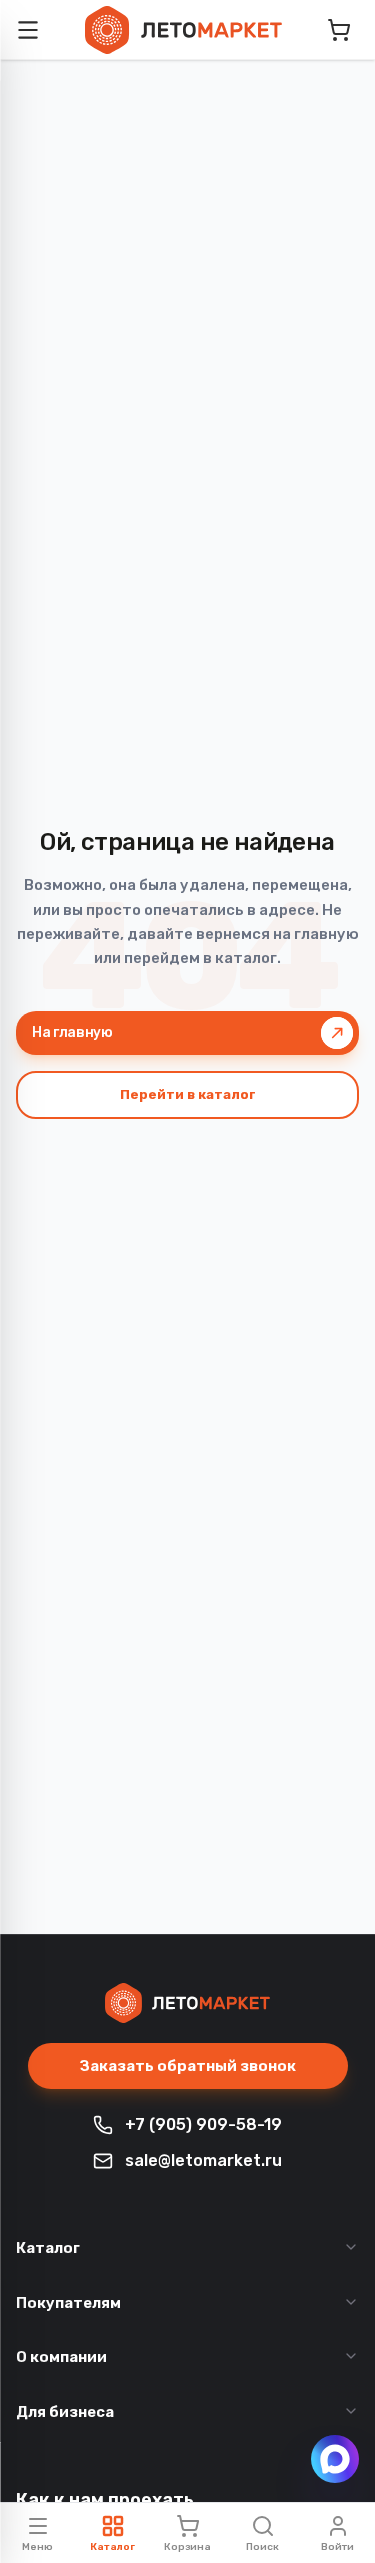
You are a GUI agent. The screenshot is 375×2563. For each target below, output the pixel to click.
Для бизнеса (65, 2412)
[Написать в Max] (335, 2459)
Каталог (48, 2248)
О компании (61, 2357)
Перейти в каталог (188, 1094)
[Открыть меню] (28, 30)
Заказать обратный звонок (188, 2066)
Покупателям (68, 2303)
